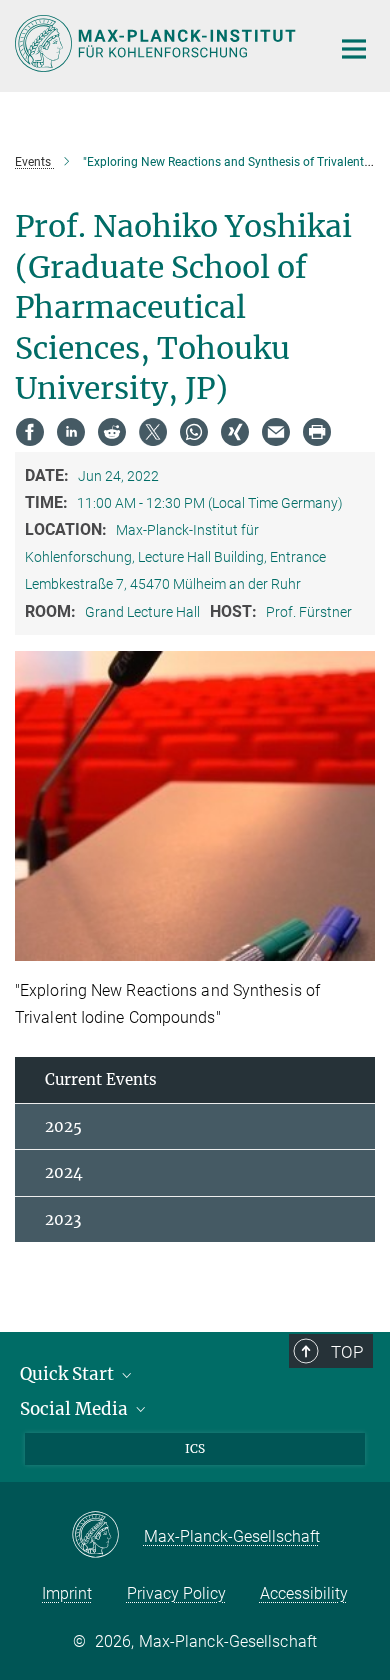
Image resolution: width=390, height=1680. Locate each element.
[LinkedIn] (71, 432)
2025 (63, 1126)
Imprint (67, 1593)
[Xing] (235, 432)
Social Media (76, 1409)
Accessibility (304, 1593)
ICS (195, 1448)
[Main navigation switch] (354, 49)
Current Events (101, 1079)
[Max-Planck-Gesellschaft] (107, 1536)
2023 (63, 1219)
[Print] (317, 432)
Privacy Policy (176, 1593)
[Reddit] (112, 432)
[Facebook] (30, 432)
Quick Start (69, 1374)
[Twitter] (153, 432)
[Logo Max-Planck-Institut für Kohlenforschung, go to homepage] (157, 43)
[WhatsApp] (194, 432)
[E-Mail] (276, 432)
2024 (64, 1172)
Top (347, 1352)
